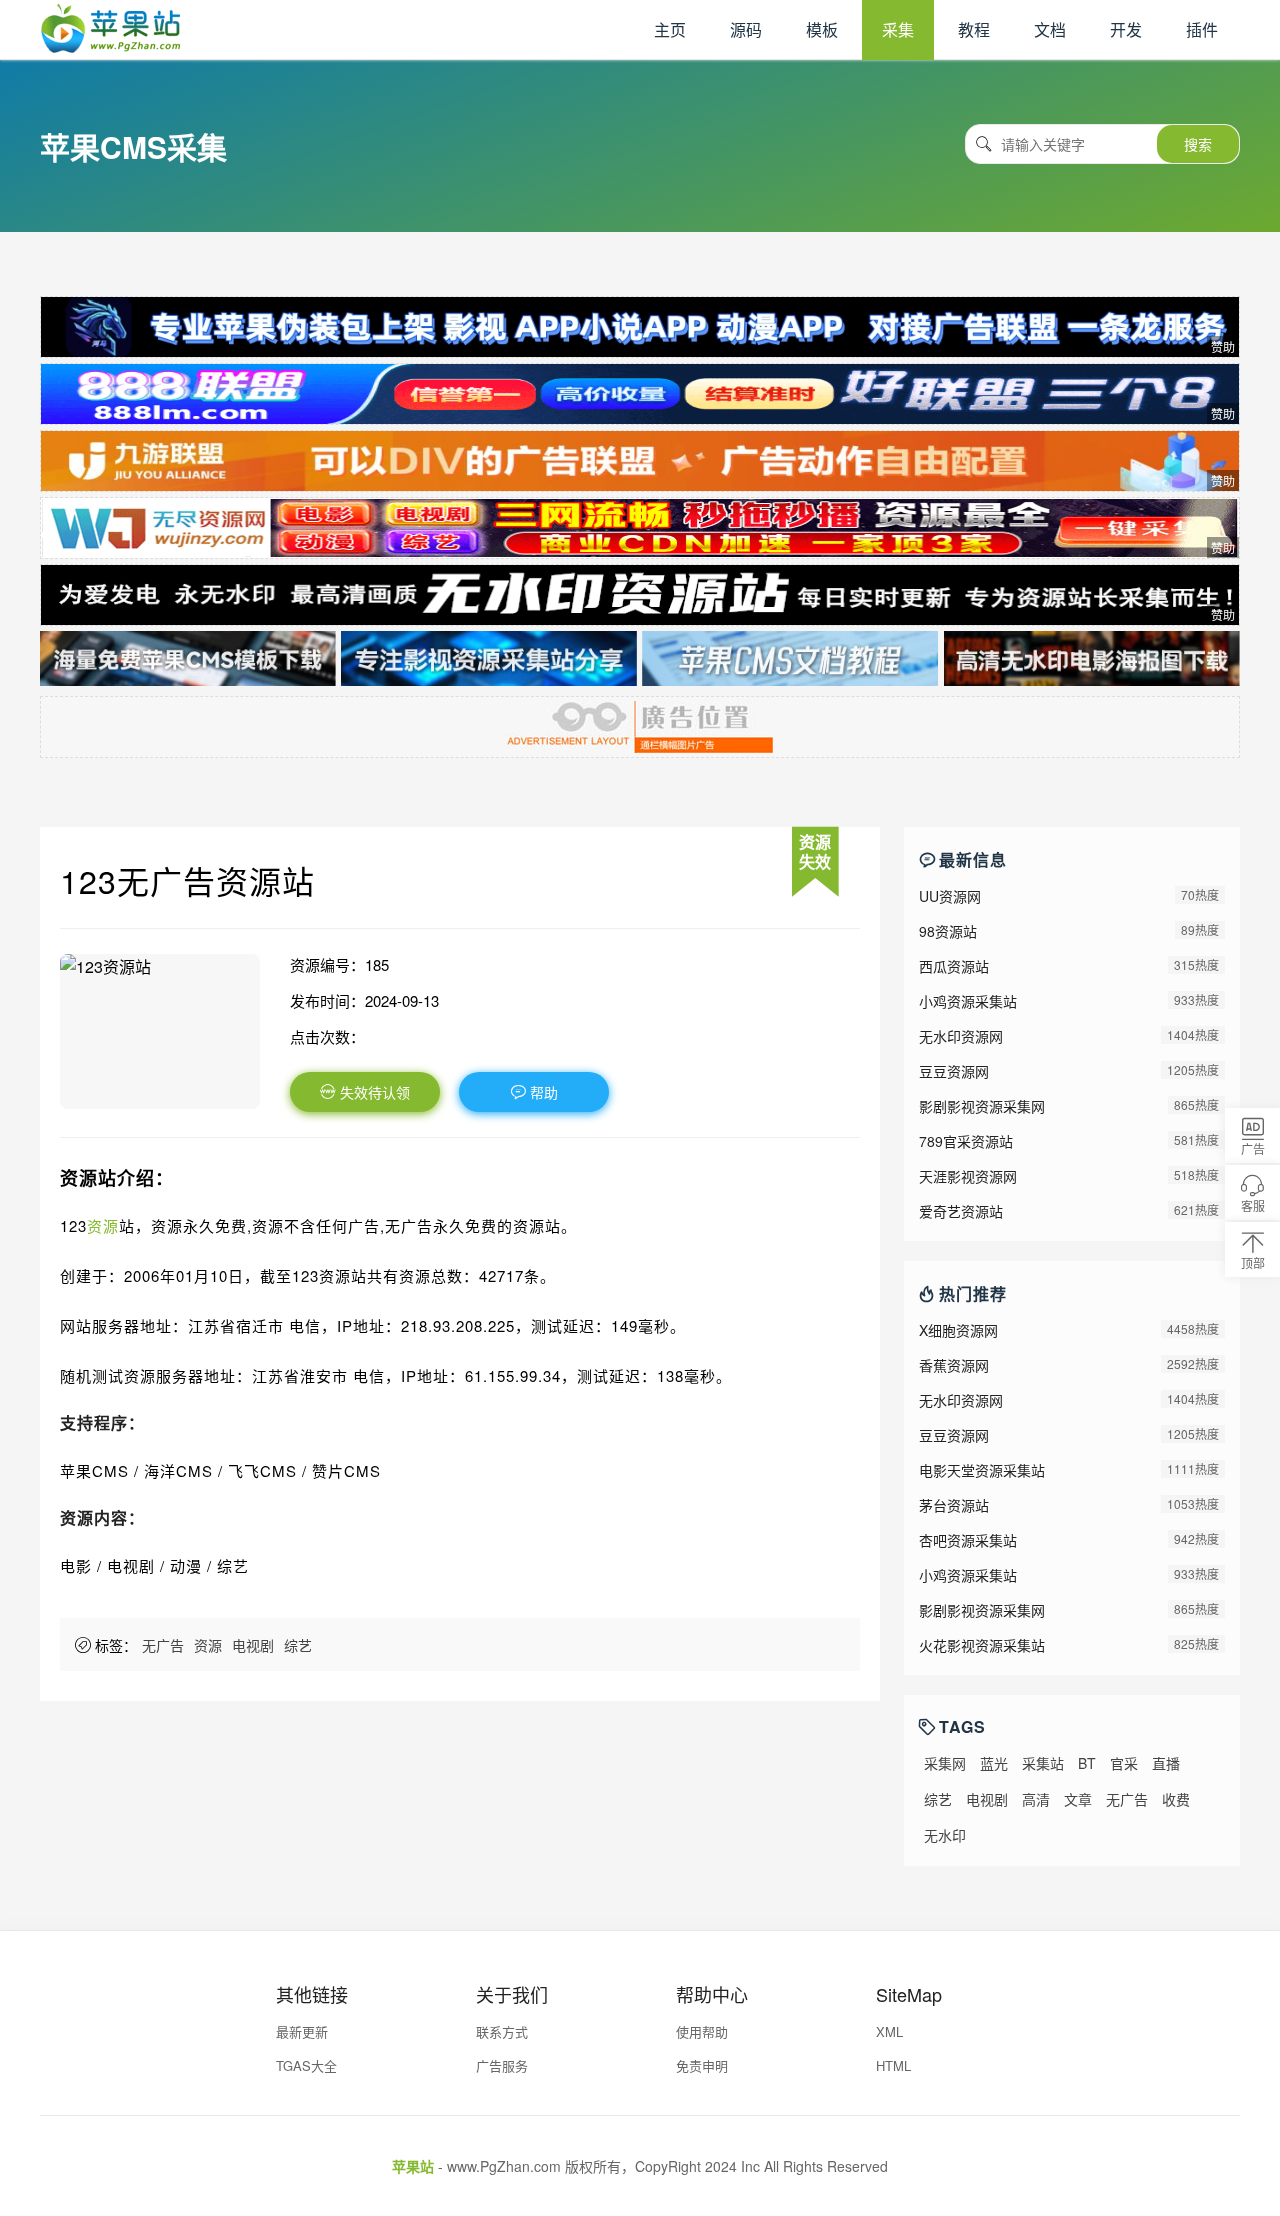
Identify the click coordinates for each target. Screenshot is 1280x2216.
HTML (893, 2065)
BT (1087, 1763)
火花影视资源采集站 (982, 1645)
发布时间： (327, 1000)
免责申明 (702, 2065)
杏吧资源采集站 (968, 1540)
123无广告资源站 (187, 880)
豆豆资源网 (954, 1071)
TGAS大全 (306, 2065)
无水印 (945, 1835)
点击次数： (327, 1036)
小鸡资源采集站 (968, 1001)
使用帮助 (702, 2031)
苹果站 (413, 2166)
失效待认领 (373, 1092)
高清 (1036, 1799)
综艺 (298, 1645)
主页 (670, 29)
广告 (1253, 1148)
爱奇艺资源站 (961, 1211)
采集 (898, 29)
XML (889, 2031)
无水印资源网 (961, 1036)
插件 (1202, 29)
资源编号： (327, 964)
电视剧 (253, 1645)
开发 (1126, 29)
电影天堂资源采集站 (982, 1470)
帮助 (542, 1092)
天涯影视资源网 (968, 1176)
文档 (1050, 29)
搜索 (1198, 144)
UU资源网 (950, 896)
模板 (822, 29)
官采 (1124, 1763)
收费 (1176, 1799)
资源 (103, 1225)
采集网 (945, 1763)
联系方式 (502, 2031)
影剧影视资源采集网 (982, 1106)
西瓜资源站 (954, 966)
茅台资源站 (954, 1505)
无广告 (163, 1645)
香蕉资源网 (954, 1365)
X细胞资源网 (958, 1330)
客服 (1253, 1205)
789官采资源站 (966, 1141)
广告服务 (502, 2065)
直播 (1166, 1763)
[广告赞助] (640, 327)
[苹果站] (110, 46)
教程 (974, 29)
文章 (1078, 1799)
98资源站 (948, 931)
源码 (746, 29)
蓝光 (994, 1763)
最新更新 (302, 2031)
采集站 (1043, 1763)
